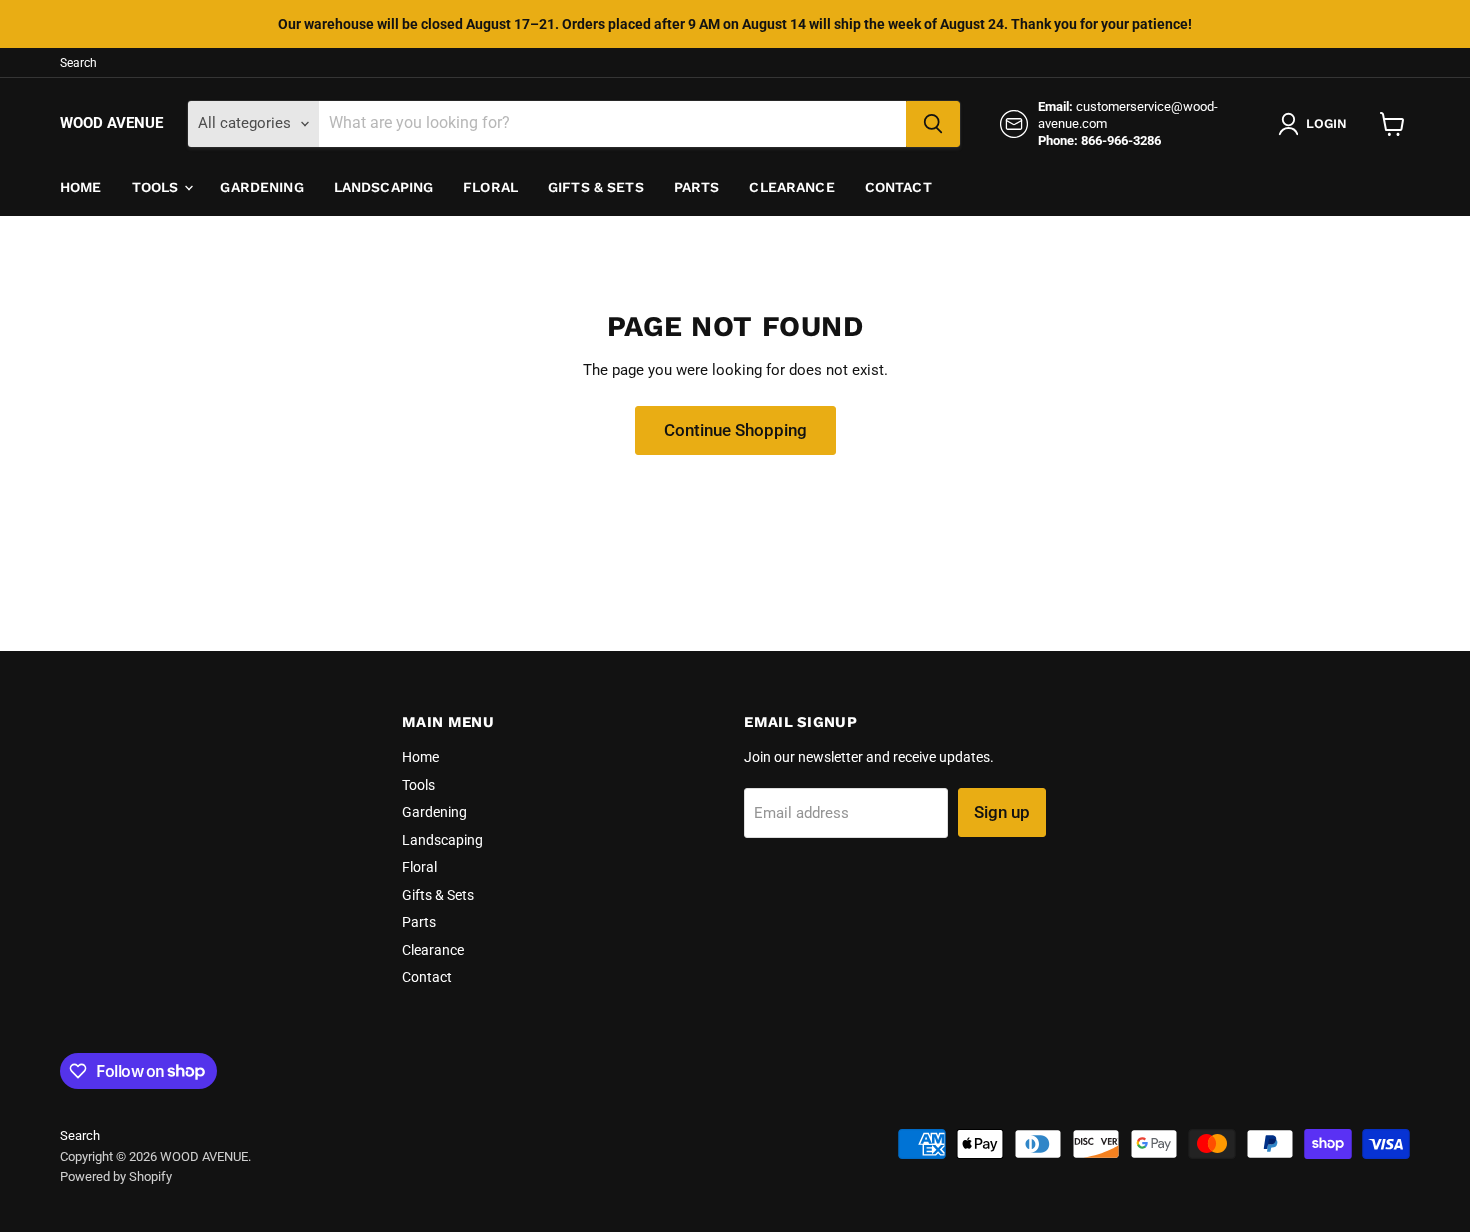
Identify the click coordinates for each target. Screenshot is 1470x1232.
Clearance (791, 187)
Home (81, 187)
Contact (898, 187)
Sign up (1002, 812)
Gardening (261, 187)
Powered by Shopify (116, 1176)
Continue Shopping (735, 430)
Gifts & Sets (596, 187)
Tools (157, 187)
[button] (1316, 124)
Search (78, 63)
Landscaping (384, 187)
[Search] (933, 124)
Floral (490, 187)
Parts (697, 187)
